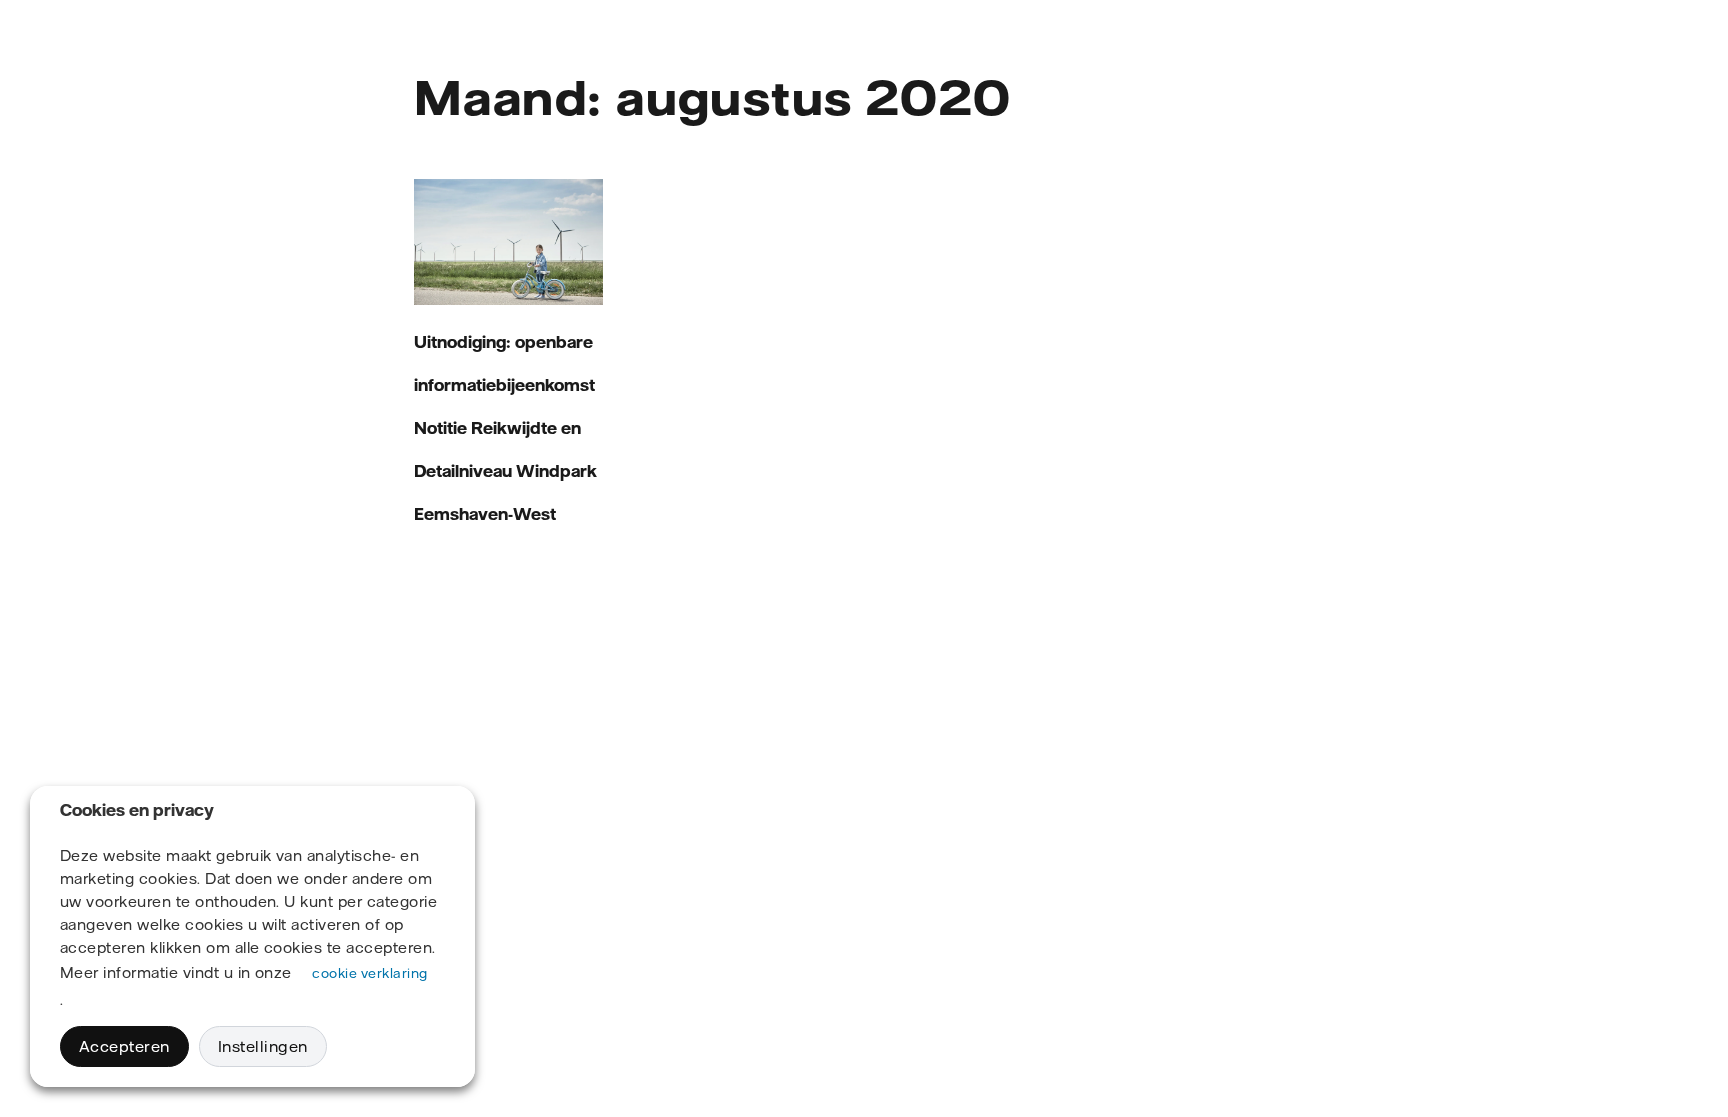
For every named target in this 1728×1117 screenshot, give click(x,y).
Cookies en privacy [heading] (137, 810)
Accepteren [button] (124, 1046)
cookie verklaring (369, 973)
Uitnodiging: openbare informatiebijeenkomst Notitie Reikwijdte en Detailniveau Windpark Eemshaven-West (505, 428)
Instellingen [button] (263, 1046)
